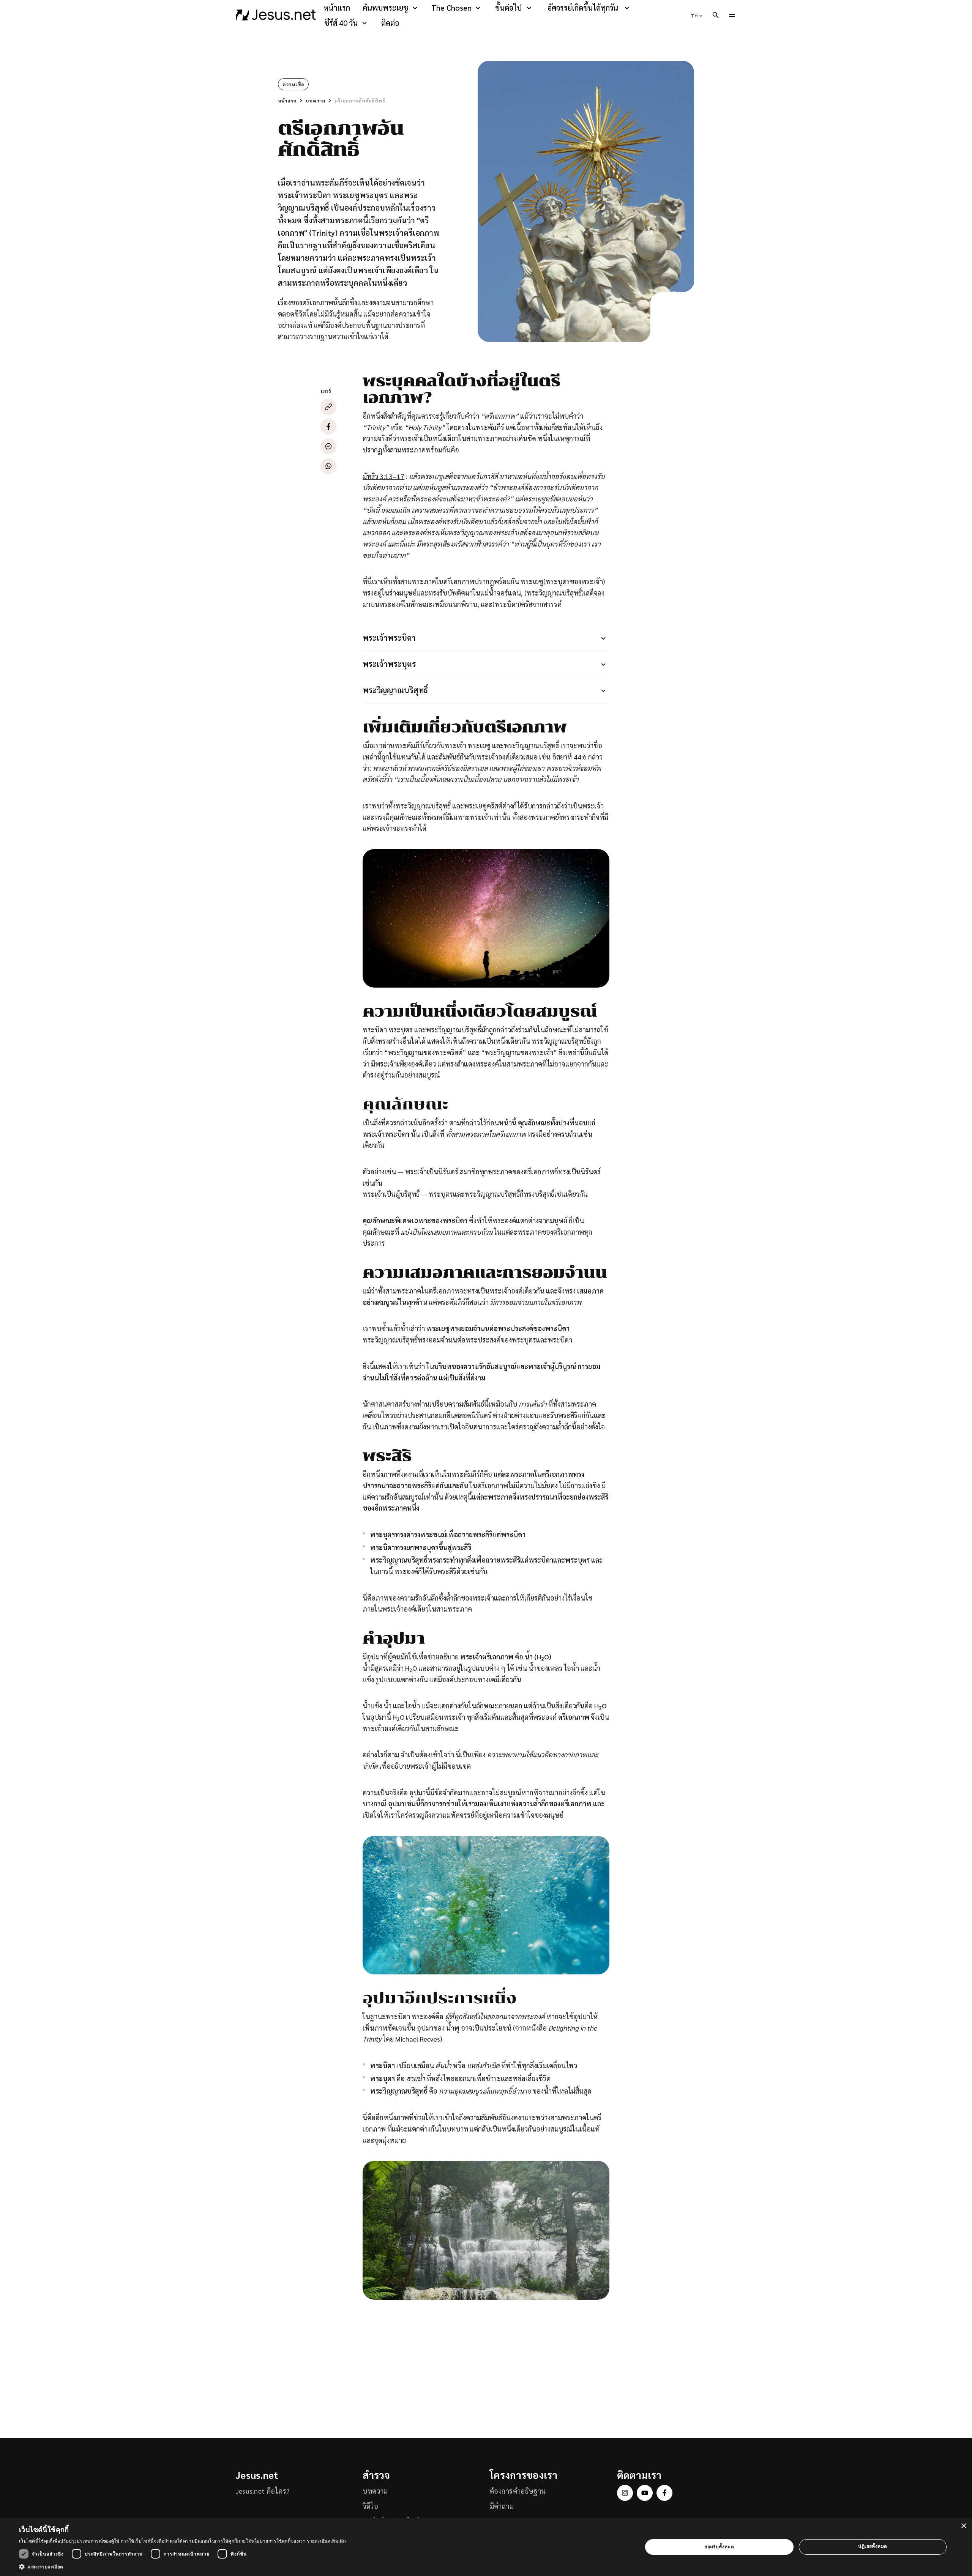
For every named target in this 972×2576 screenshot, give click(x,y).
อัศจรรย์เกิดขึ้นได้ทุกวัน (583, 8)
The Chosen (451, 8)
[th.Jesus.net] (276, 15)
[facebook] (664, 2493)
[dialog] (486, 2547)
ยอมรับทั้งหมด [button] (719, 2547)
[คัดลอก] (328, 407)
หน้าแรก (337, 8)
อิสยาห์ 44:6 (569, 757)
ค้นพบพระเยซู (385, 8)
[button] (183, 2567)
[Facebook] (328, 427)
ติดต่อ (390, 23)
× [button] (963, 2526)
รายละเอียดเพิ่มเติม (327, 2541)
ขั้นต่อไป (508, 8)
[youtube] (645, 2493)
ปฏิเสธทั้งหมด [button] (873, 2546)
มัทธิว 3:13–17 (383, 476)
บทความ (316, 101)
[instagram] (625, 2493)
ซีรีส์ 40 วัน (341, 23)
